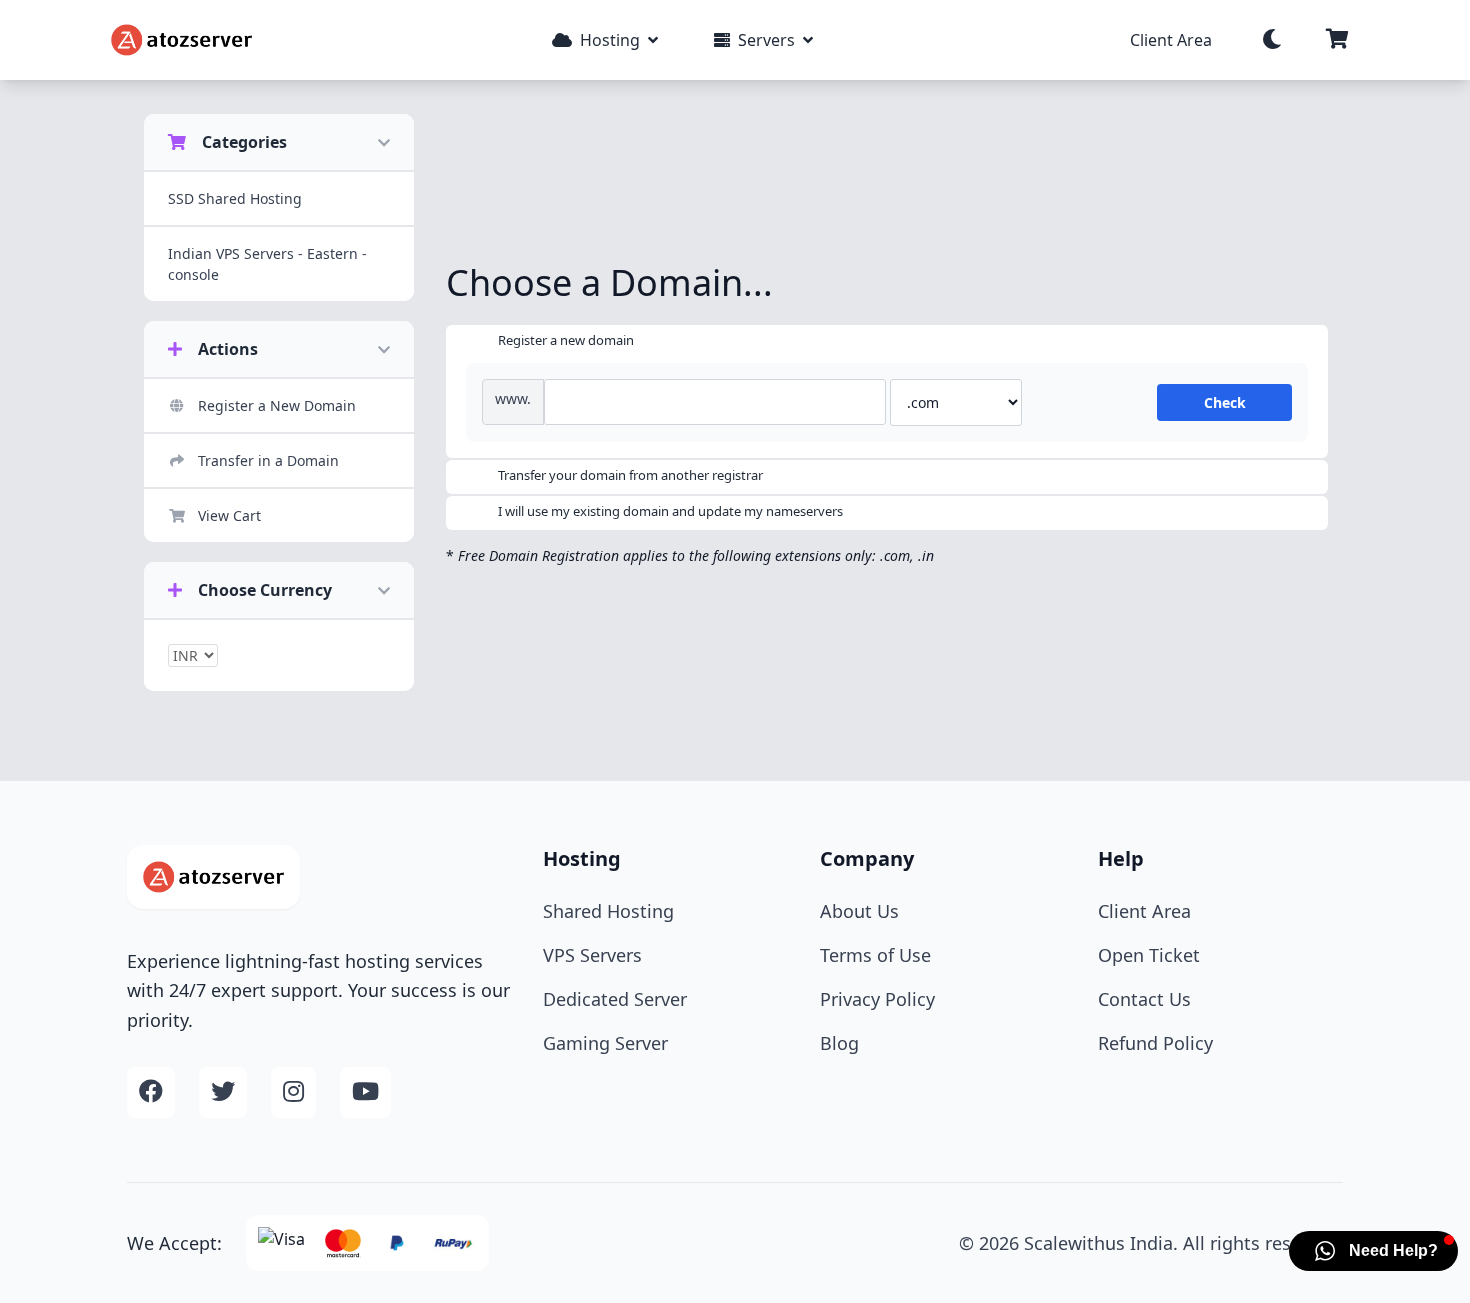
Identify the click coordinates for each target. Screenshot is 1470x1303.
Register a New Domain (277, 405)
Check (1225, 402)
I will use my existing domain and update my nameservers (670, 511)
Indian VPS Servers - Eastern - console (267, 264)
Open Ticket (1149, 955)
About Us (859, 911)
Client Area (1171, 40)
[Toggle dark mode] (1272, 40)
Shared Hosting (608, 911)
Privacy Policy (877, 999)
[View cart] (1337, 40)
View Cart (229, 515)
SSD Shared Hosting (235, 198)
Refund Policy (1155, 1043)
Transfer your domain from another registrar (630, 475)
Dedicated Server (615, 999)
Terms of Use (875, 955)
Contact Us (1144, 999)
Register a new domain (566, 340)
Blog (839, 1043)
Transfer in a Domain (268, 460)
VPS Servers (592, 955)
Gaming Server (605, 1043)
